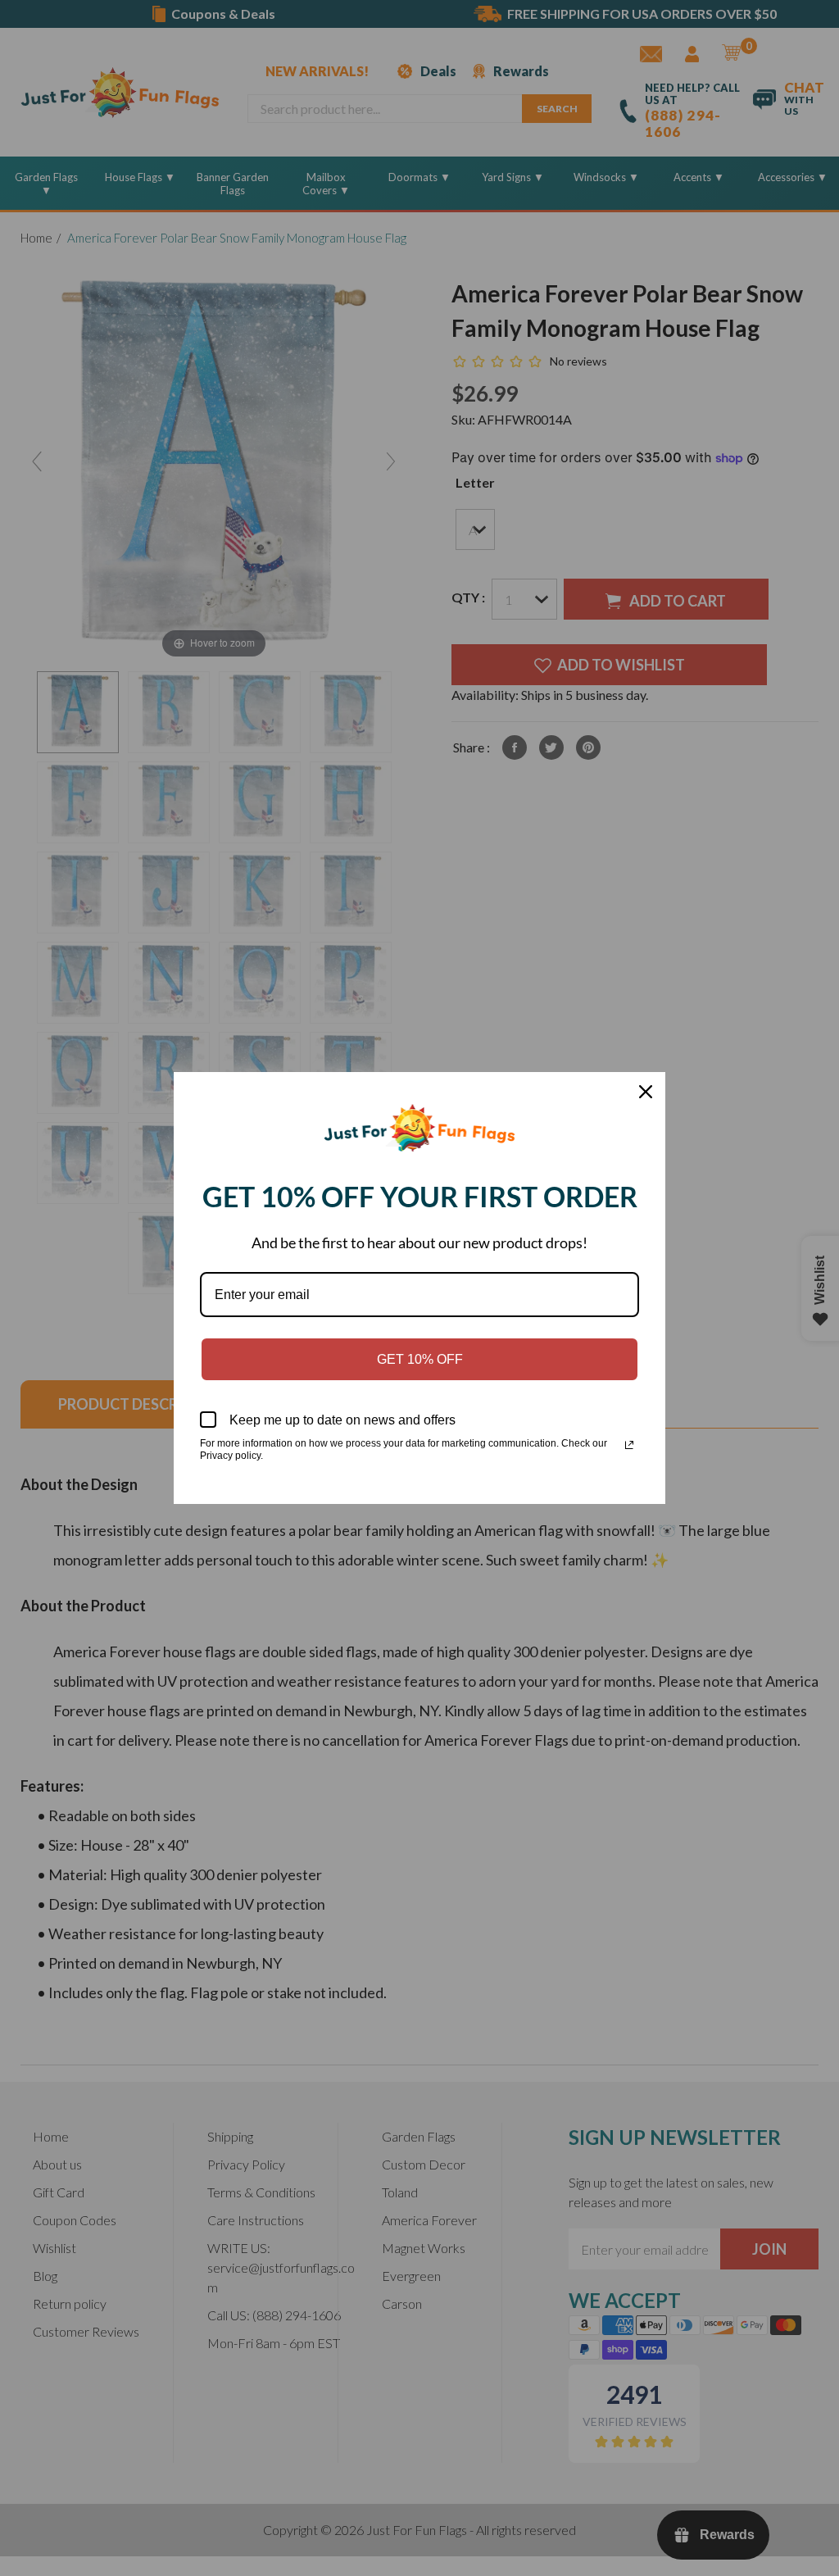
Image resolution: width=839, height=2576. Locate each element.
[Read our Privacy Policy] (629, 1445)
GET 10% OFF (420, 1359)
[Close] (646, 1092)
